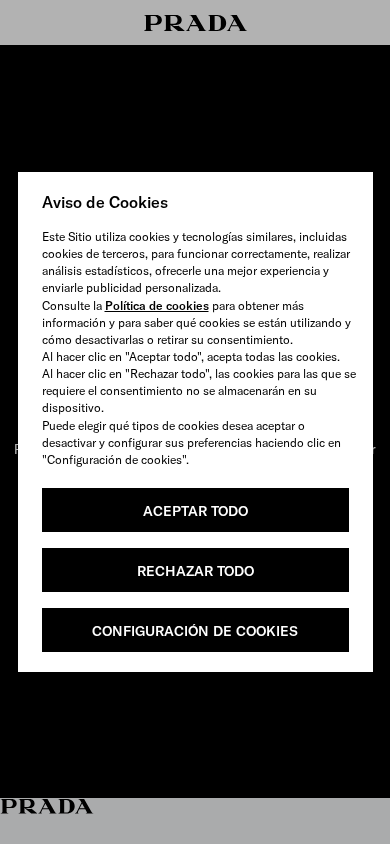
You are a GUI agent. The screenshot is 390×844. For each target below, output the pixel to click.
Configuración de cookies (195, 631)
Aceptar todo (195, 511)
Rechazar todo (195, 571)
